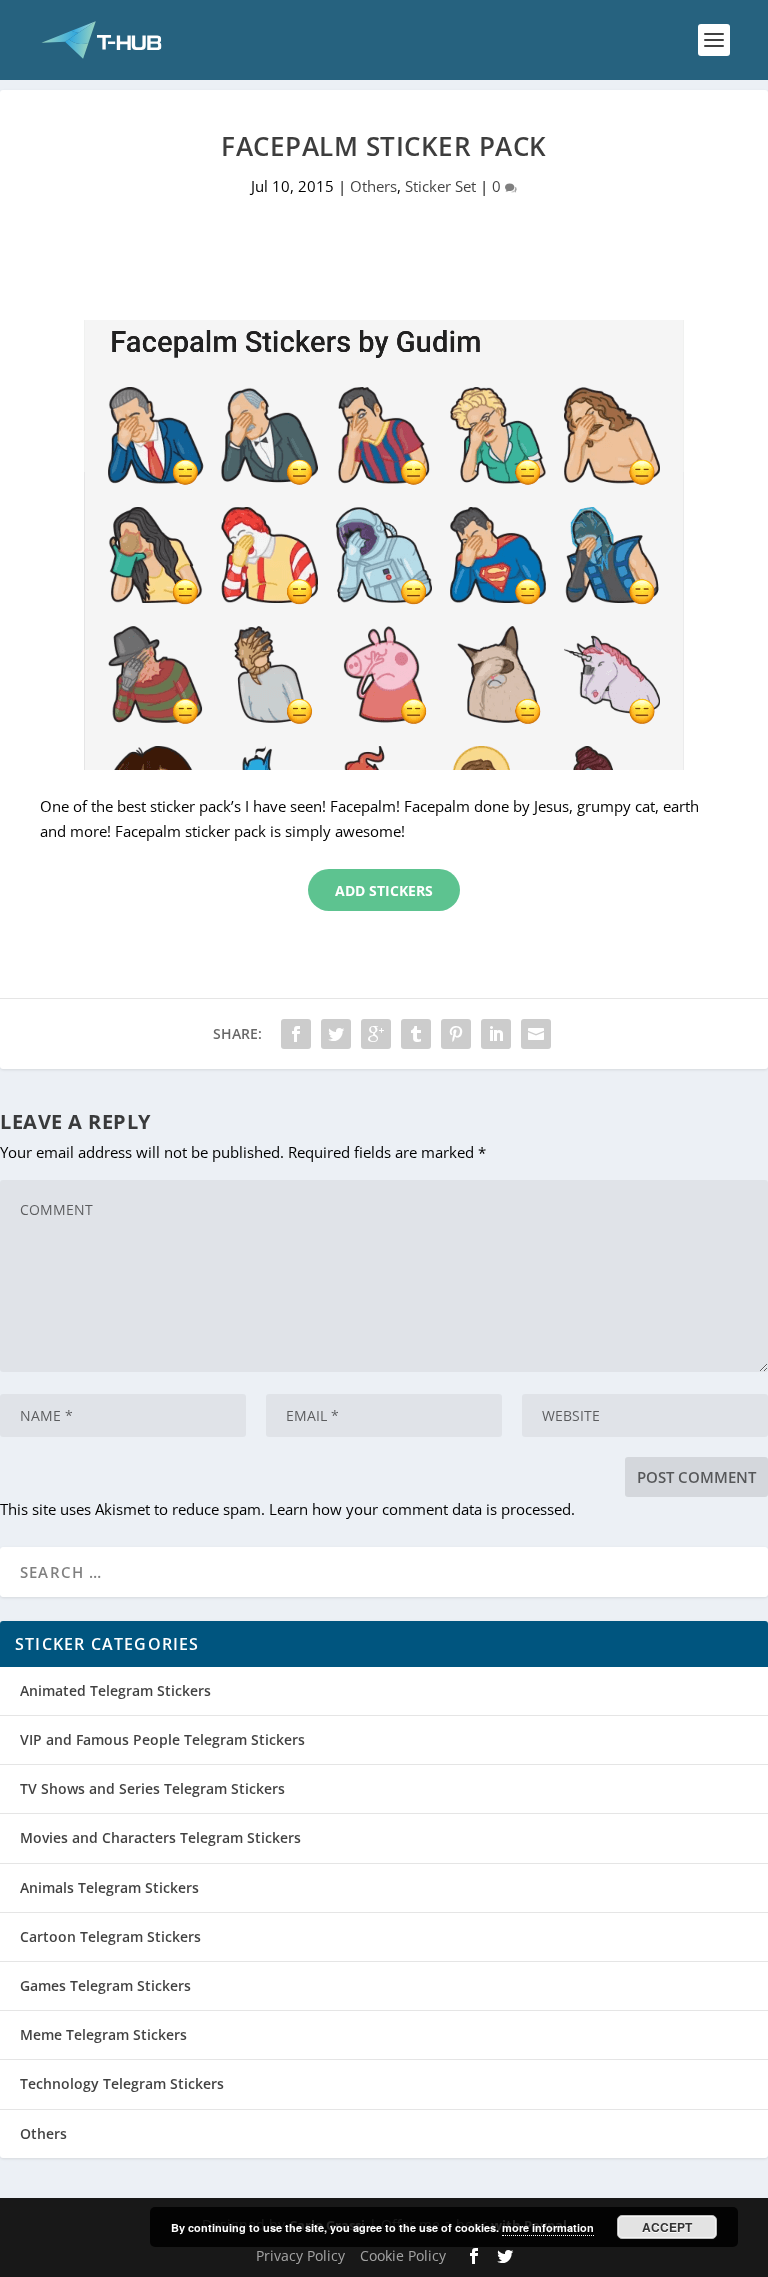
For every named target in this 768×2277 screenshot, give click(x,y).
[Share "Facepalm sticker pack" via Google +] (376, 1034)
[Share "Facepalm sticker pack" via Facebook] (296, 1034)
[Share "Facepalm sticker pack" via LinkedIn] (496, 1034)
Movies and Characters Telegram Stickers (160, 1837)
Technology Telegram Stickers (122, 2083)
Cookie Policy (403, 2255)
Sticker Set (440, 186)
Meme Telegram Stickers (103, 2034)
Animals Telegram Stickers (109, 1887)
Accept (667, 2227)
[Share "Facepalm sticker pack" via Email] (536, 1034)
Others (373, 186)
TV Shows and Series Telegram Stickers (152, 1788)
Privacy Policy (300, 2255)
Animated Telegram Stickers (115, 1690)
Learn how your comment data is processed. (422, 1509)
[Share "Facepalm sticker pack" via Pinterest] (456, 1034)
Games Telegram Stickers (105, 1985)
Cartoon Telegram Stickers (110, 1936)
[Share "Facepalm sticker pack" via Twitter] (336, 1034)
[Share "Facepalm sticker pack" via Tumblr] (416, 1034)
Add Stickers (384, 890)
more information (548, 2227)
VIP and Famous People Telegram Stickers (162, 1739)
